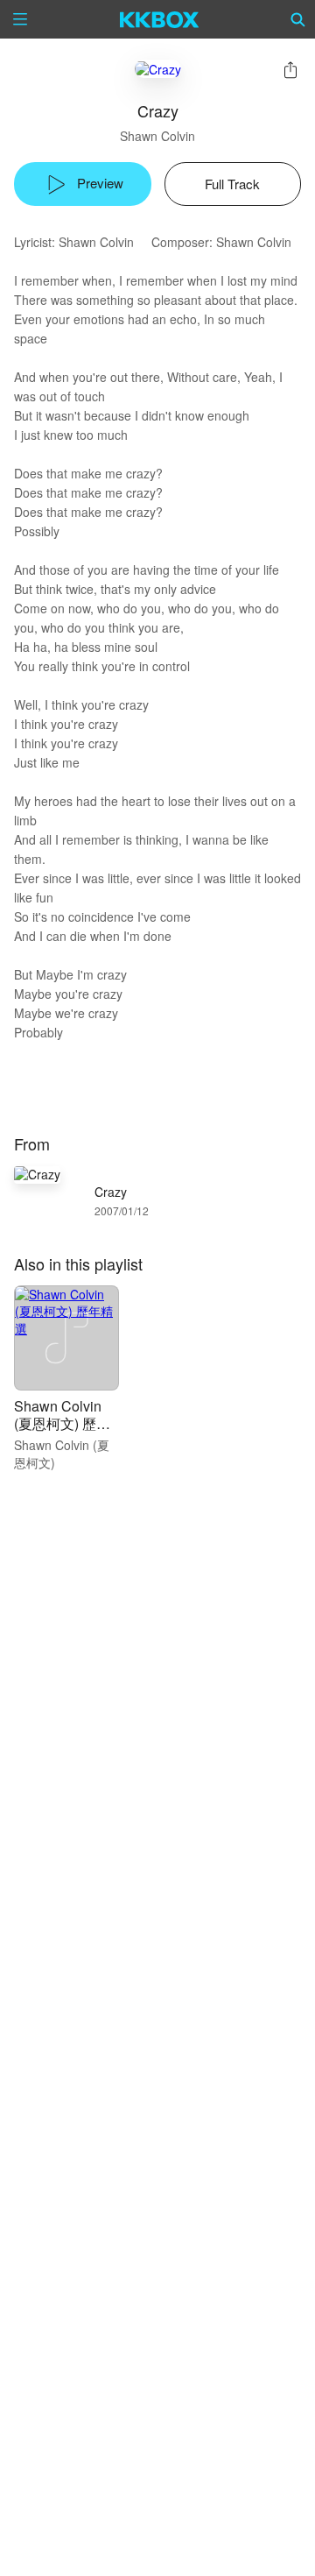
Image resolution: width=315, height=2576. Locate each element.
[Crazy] (158, 69)
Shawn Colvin (157, 136)
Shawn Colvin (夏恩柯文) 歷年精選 (62, 1423)
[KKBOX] (160, 19)
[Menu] (20, 19)
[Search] (298, 19)
